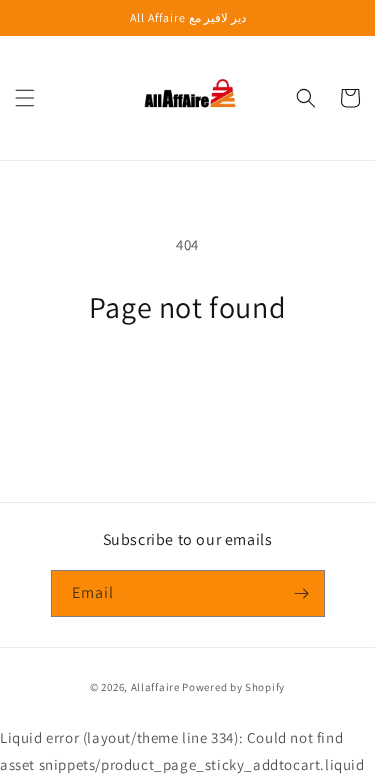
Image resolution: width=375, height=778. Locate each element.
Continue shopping (187, 380)
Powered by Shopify (233, 687)
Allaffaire (155, 687)
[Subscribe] (302, 593)
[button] (25, 98)
